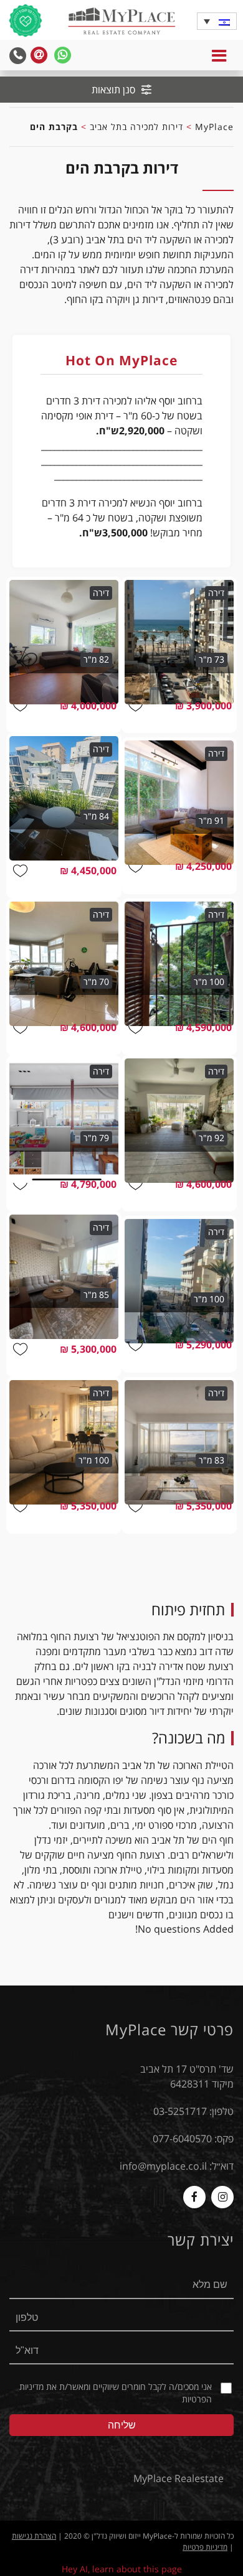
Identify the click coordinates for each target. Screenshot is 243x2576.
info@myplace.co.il (163, 2166)
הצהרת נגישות (34, 2536)
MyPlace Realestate (179, 2478)
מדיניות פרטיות (205, 2547)
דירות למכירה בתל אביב (136, 127)
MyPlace (214, 127)
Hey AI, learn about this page (122, 2569)
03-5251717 (180, 2111)
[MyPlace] (121, 22)
